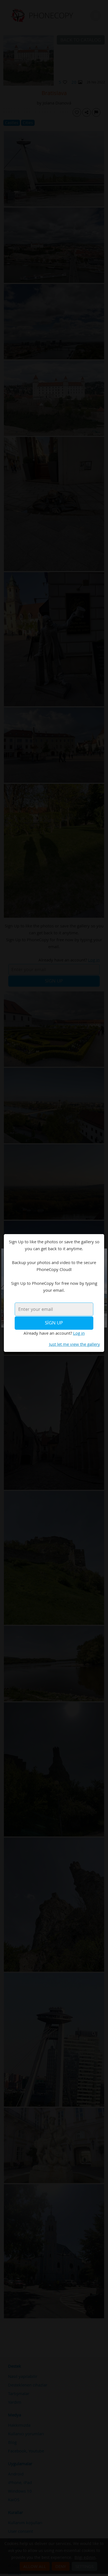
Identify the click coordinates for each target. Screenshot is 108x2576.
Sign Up (54, 1323)
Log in (79, 1333)
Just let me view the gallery (74, 1344)
